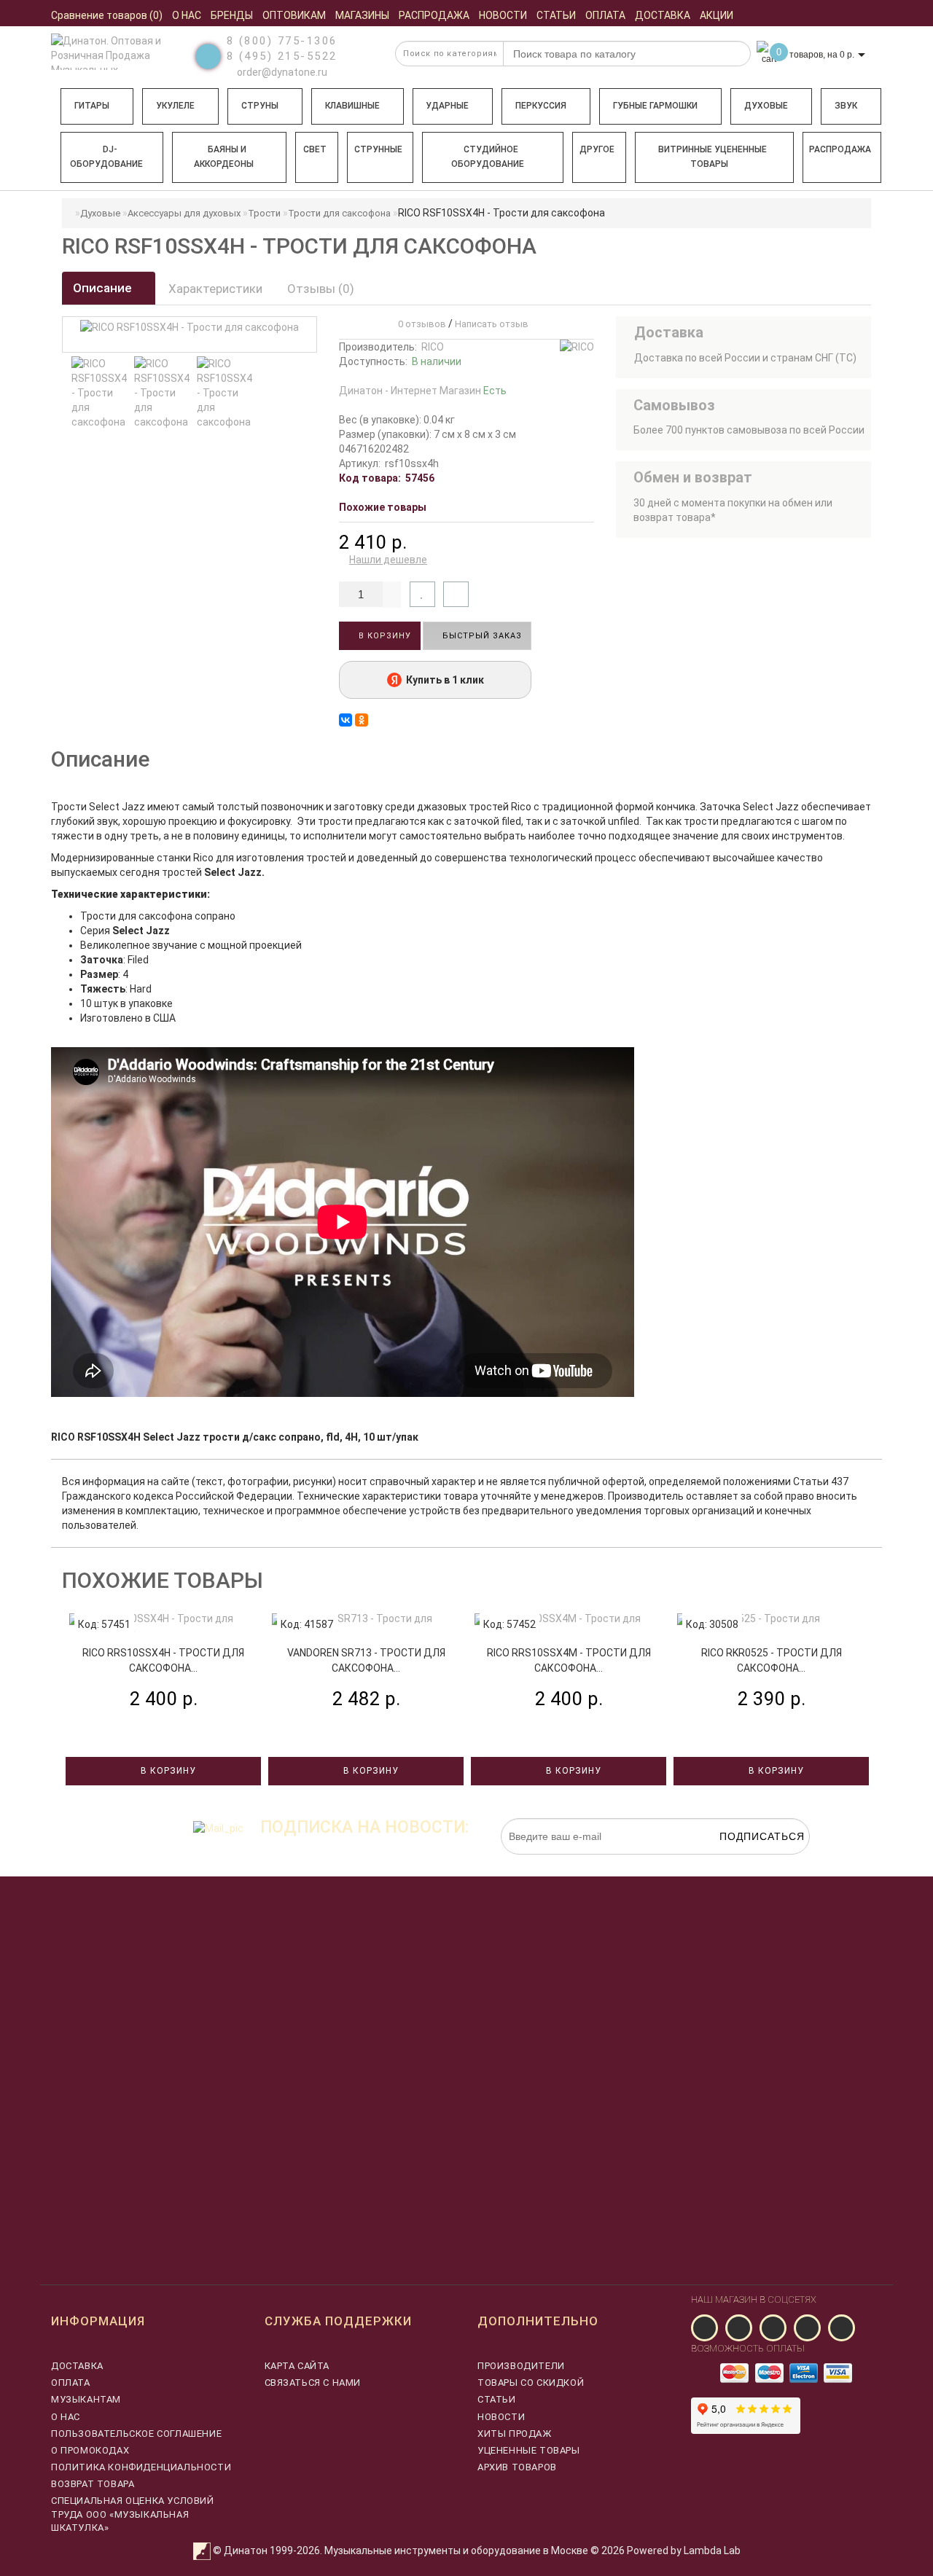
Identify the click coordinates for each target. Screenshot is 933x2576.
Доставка (77, 2366)
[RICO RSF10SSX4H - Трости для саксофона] (99, 393)
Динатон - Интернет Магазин (423, 391)
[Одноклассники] (362, 720)
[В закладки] (422, 594)
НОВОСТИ (501, 2417)
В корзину (383, 636)
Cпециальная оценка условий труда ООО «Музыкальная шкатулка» (133, 2514)
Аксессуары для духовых (184, 213)
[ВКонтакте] (346, 720)
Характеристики (215, 289)
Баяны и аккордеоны (224, 157)
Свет (315, 149)
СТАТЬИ (497, 2399)
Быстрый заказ (481, 636)
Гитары (92, 106)
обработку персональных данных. (741, 1862)
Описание (104, 288)
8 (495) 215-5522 (282, 56)
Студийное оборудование (488, 157)
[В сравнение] (456, 594)
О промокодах (90, 2450)
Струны (260, 106)
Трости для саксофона (339, 213)
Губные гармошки (655, 106)
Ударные (447, 106)
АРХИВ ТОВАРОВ (517, 2467)
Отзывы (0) (321, 289)
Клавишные (352, 106)
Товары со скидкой (531, 2383)
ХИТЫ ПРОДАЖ (515, 2434)
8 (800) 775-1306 (282, 41)
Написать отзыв (492, 324)
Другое (597, 149)
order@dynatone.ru (281, 72)
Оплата (71, 2383)
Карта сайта (297, 2366)
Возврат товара (93, 2484)
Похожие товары (383, 507)
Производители (521, 2366)
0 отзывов (420, 324)
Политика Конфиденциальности (141, 2467)
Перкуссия (541, 106)
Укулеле (175, 106)
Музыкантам (86, 2399)
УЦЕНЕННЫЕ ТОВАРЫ (529, 2450)
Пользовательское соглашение (136, 2434)
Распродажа (840, 149)
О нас (66, 2417)
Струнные (378, 149)
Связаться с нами (313, 2383)
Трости (264, 213)
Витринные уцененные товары (713, 157)
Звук (846, 106)
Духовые (766, 106)
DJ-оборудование (106, 157)
